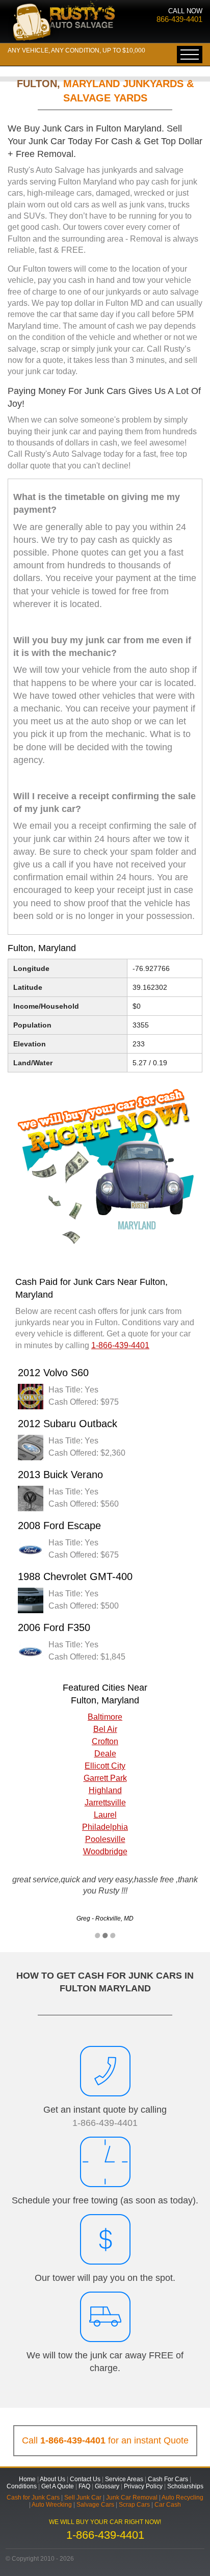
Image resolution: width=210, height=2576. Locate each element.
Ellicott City (105, 1766)
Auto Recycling (182, 2498)
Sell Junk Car (83, 2498)
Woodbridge (105, 1851)
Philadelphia (105, 1827)
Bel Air (105, 1729)
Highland (105, 1790)
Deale (105, 1754)
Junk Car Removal (132, 2498)
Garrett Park (105, 1778)
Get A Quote (58, 2486)
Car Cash (168, 2505)
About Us (52, 2479)
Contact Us (85, 2479)
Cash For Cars (168, 2479)
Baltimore (105, 1717)
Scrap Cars (134, 2505)
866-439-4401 (179, 19)
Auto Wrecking (52, 2505)
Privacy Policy (143, 2486)
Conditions (22, 2486)
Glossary (107, 2486)
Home (27, 2479)
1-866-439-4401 (105, 2123)
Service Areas (124, 2479)
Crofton (105, 1741)
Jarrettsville (105, 1803)
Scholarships (185, 2486)
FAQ (84, 2486)
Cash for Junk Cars (33, 2498)
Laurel (105, 1815)
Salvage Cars (95, 2505)
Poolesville (105, 1839)
